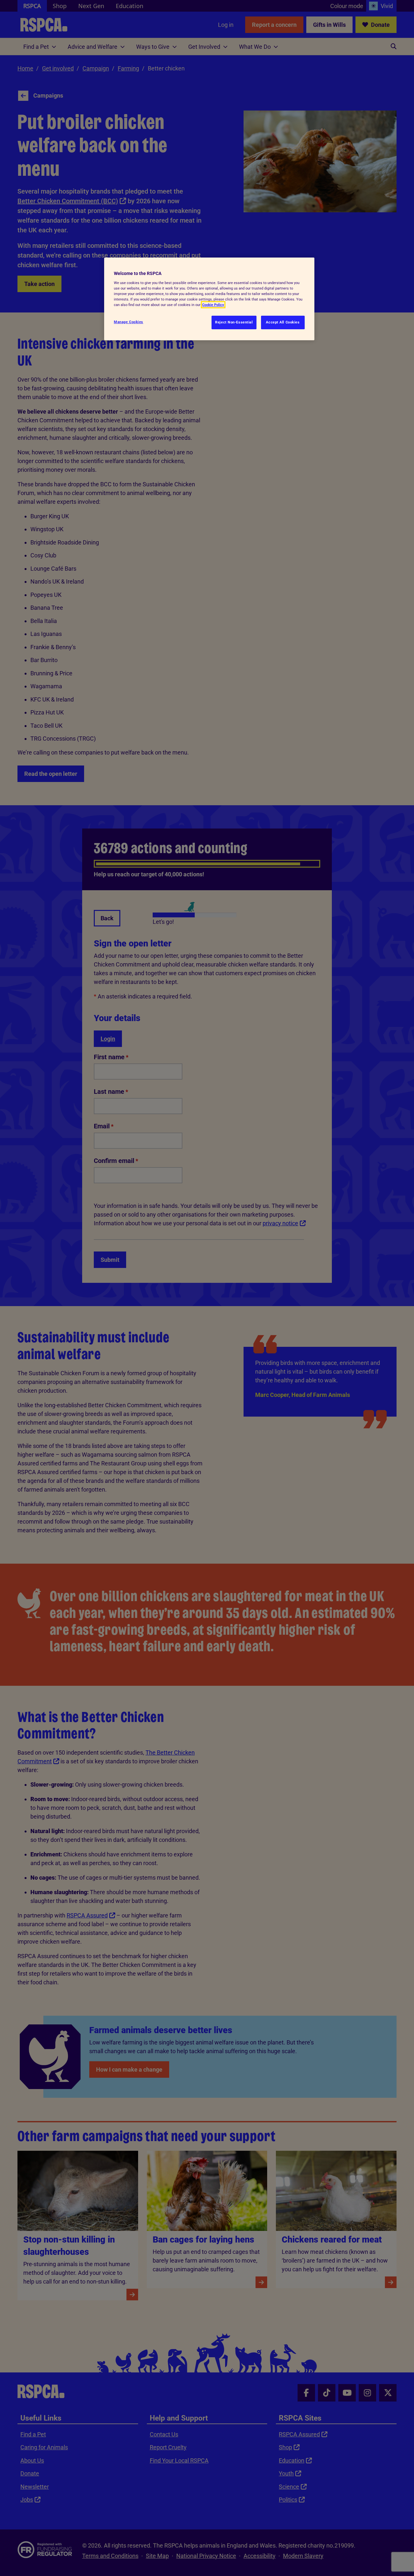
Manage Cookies (129, 322)
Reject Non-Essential (234, 322)
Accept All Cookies (283, 322)
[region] (209, 299)
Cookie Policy (213, 305)
